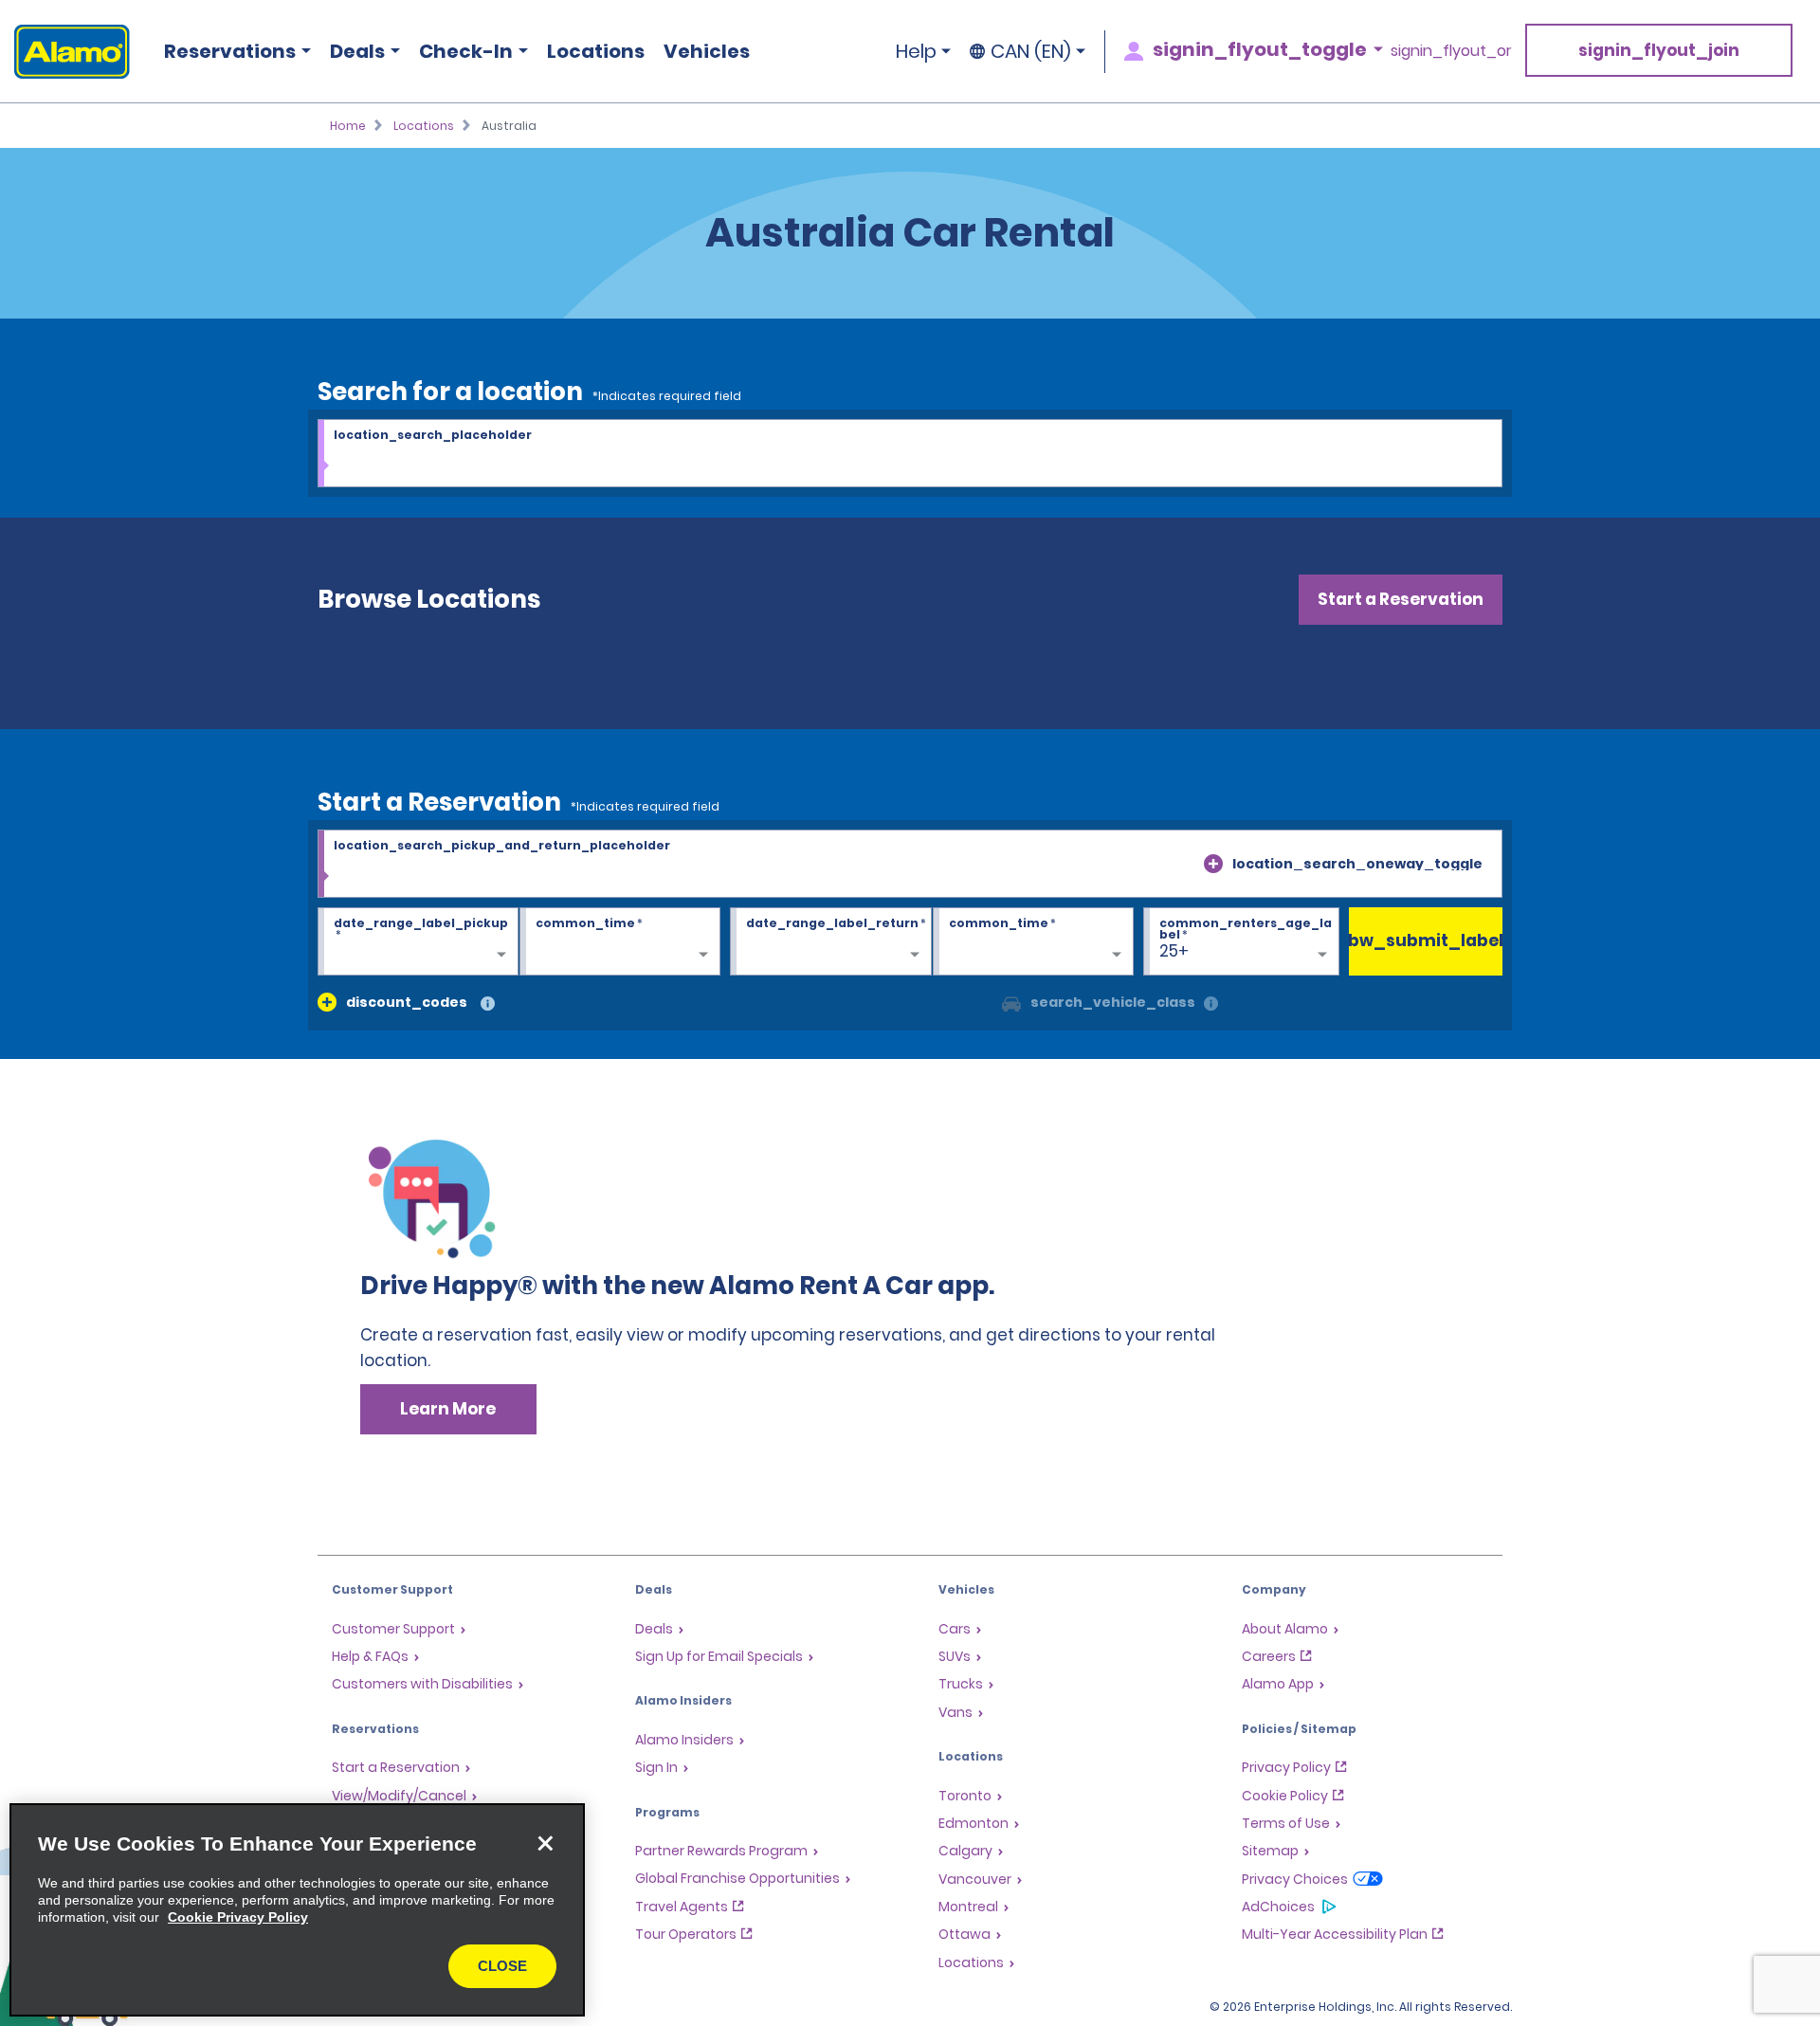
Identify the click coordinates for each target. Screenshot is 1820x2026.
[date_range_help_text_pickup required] (418, 942)
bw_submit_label (1426, 940)
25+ (1174, 951)
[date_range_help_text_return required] (830, 942)
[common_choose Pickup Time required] (620, 942)
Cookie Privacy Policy (238, 1917)
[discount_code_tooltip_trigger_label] (488, 1004)
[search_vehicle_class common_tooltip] (1211, 1004)
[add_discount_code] (327, 1002)
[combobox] (910, 454)
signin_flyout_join (1659, 50)
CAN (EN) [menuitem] (1031, 51)
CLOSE (502, 1966)
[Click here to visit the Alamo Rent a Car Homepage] (65, 52)
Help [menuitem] (916, 51)
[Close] (545, 1843)
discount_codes (407, 1002)
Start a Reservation (1401, 599)
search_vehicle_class (1113, 1002)
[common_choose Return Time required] (1033, 942)
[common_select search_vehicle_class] (1011, 1002)
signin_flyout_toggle (1260, 49)
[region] (297, 1910)
